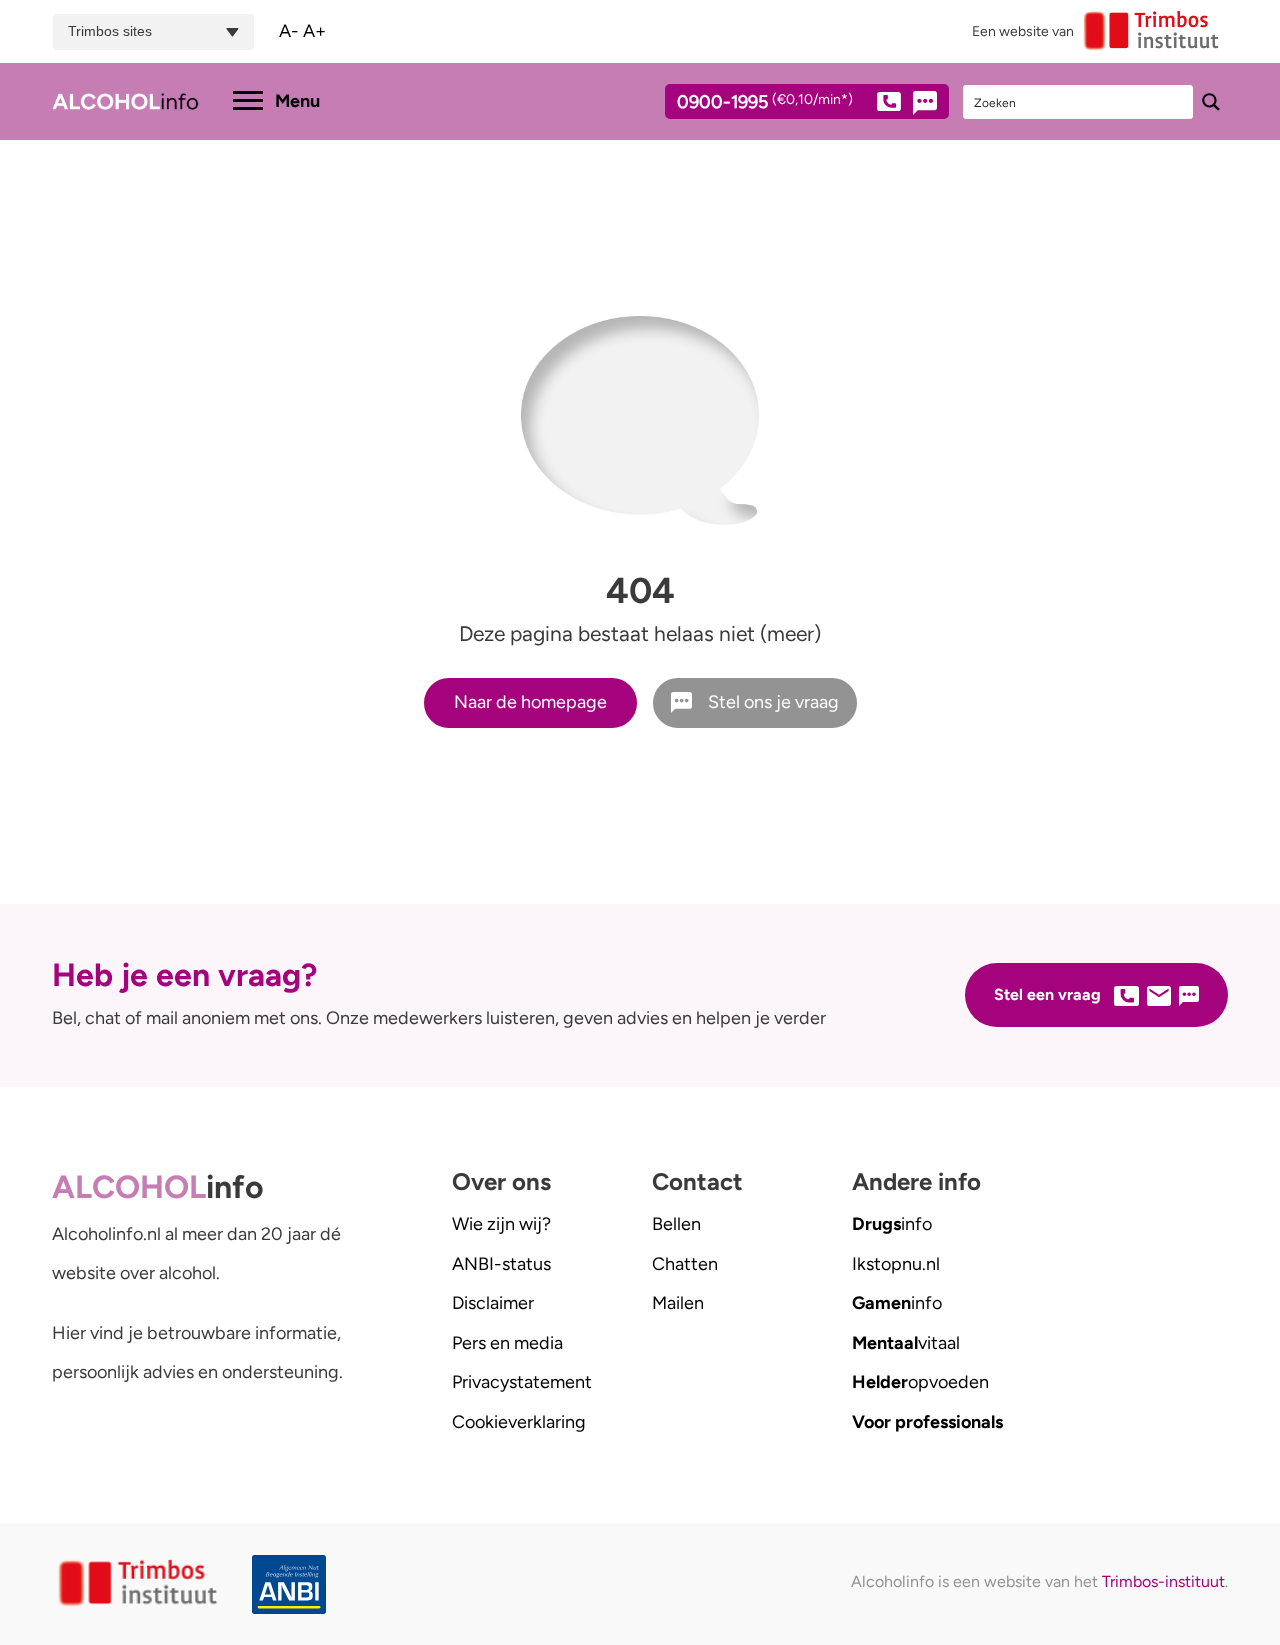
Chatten (685, 1264)
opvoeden (920, 1382)
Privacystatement (522, 1382)
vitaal (906, 1343)
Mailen (678, 1303)
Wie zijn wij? (501, 1224)
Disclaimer (493, 1303)
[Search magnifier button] (1211, 102)
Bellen (676, 1224)
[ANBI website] (290, 1584)
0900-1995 (765, 103)
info (892, 1224)
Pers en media (507, 1343)
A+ (314, 31)
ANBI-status (501, 1264)
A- (289, 31)
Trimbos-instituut (1163, 1581)
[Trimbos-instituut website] (140, 1584)
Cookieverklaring (519, 1422)
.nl (896, 1264)
